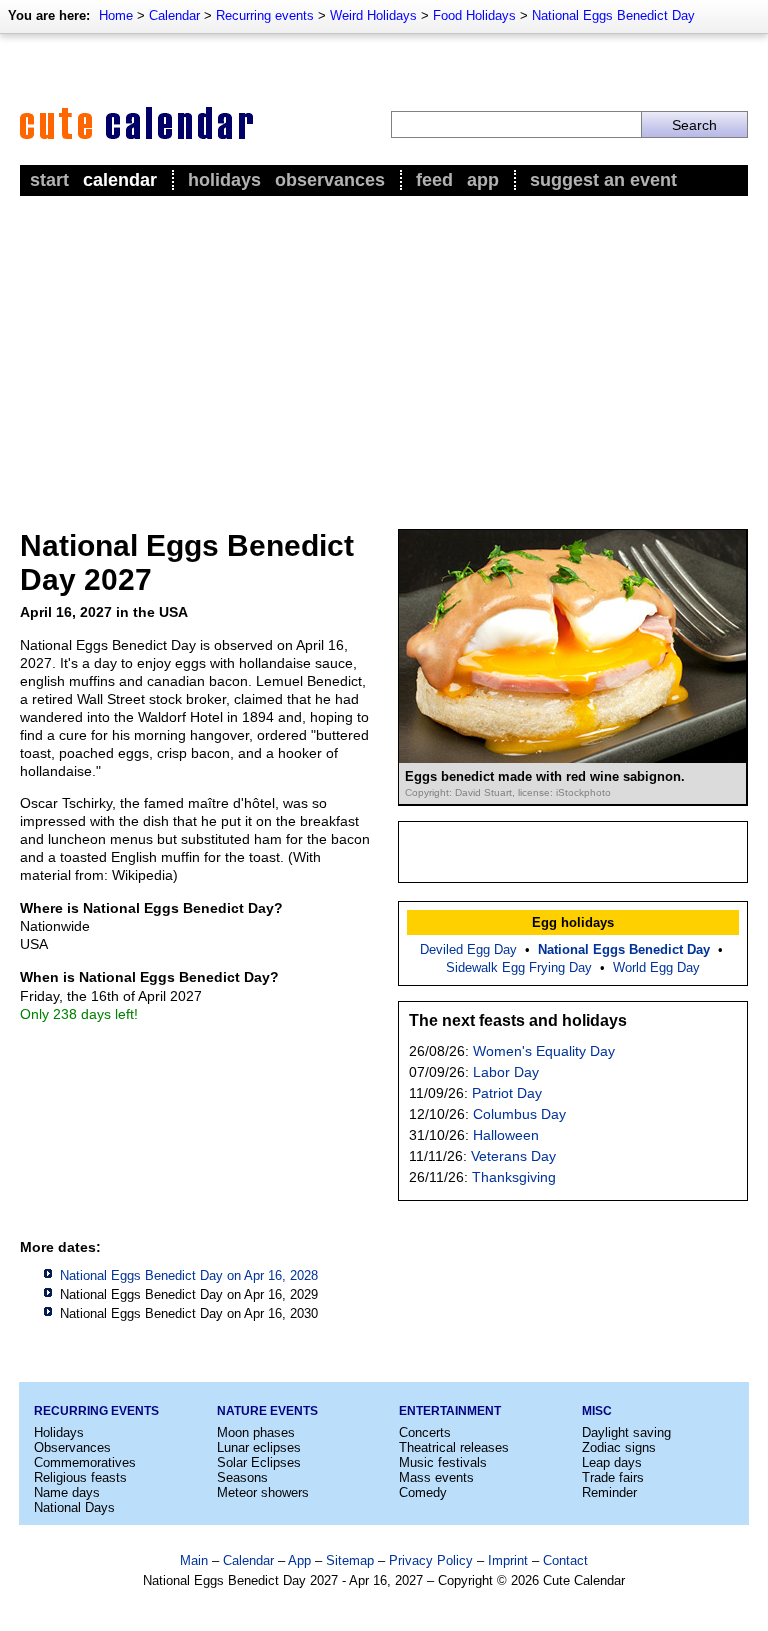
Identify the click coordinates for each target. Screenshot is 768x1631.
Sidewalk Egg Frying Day (519, 967)
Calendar (174, 15)
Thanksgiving (514, 1177)
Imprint (508, 1560)
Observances (330, 180)
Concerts (425, 1432)
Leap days (612, 1462)
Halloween (506, 1135)
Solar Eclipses (259, 1462)
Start (49, 180)
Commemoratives (85, 1462)
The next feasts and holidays (518, 1020)
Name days (67, 1492)
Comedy (423, 1492)
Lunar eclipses (259, 1447)
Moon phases (256, 1432)
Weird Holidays (373, 15)
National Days (74, 1507)
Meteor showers (263, 1492)
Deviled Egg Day (468, 949)
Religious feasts (80, 1477)
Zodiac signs (619, 1447)
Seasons (242, 1477)
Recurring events (265, 15)
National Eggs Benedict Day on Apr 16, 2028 (189, 1275)
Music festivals (443, 1462)
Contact (565, 1560)
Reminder (609, 1492)
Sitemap (350, 1560)
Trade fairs (613, 1477)
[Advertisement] (384, 351)
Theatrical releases (454, 1447)
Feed (434, 180)
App (483, 180)
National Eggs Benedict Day (613, 15)
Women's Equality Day (544, 1051)
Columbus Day (519, 1114)
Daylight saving (626, 1432)
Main (194, 1560)
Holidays (224, 180)
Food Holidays (474, 15)
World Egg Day (656, 967)
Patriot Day (507, 1093)
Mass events (436, 1477)
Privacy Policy (431, 1560)
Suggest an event (603, 180)
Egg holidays (573, 922)
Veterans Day (513, 1156)
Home (116, 15)
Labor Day (506, 1072)
